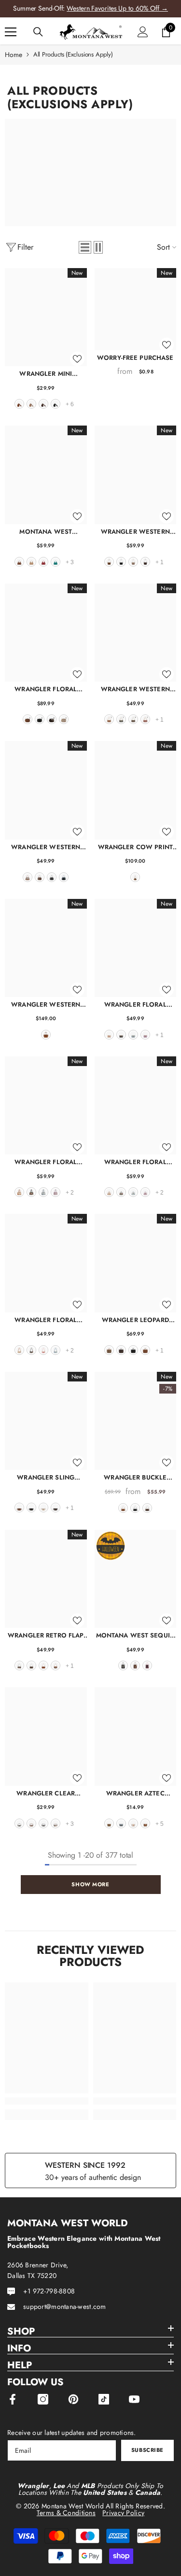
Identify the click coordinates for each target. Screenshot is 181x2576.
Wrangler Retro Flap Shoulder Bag (46, 1635)
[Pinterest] (73, 2399)
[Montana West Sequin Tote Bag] (136, 1579)
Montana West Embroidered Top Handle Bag (46, 532)
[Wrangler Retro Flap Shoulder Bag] (46, 1579)
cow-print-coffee (19, 1665)
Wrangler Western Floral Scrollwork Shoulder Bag (135, 532)
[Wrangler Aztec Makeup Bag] (136, 1736)
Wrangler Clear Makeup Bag (46, 1793)
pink (43, 1350)
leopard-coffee (121, 1350)
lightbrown (145, 1823)
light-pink (147, 1665)
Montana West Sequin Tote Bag (135, 1635)
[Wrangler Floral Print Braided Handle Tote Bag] (136, 1105)
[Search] (38, 32)
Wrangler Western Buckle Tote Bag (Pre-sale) (46, 1004)
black (56, 404)
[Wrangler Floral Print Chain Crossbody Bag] (136, 948)
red (43, 562)
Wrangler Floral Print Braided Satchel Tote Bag (46, 1162)
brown (19, 404)
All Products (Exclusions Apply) (73, 54)
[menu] (11, 32)
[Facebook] (13, 2399)
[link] (47, 2101)
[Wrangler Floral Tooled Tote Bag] (46, 633)
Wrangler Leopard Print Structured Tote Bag (135, 1320)
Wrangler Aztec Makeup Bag (135, 1793)
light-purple (56, 1192)
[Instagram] (43, 2399)
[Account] (143, 32)
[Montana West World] (90, 172)
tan (31, 562)
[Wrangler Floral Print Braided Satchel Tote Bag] (46, 1105)
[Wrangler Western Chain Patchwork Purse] (136, 633)
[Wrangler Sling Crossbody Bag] (46, 1421)
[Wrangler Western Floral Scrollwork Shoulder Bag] (136, 475)
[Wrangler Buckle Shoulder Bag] (136, 1421)
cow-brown (28, 877)
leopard (109, 1350)
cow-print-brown (56, 1665)
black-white (19, 1823)
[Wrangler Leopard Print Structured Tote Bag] (136, 1263)
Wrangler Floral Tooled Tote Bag (46, 689)
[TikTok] (104, 2399)
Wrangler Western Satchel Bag (46, 847)
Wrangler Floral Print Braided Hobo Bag (46, 1320)
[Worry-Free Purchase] (136, 309)
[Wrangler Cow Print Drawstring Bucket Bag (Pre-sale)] (136, 790)
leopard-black (43, 1823)
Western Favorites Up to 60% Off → (117, 8)
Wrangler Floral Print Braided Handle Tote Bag (135, 1162)
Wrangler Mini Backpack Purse (46, 374)
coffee (43, 404)
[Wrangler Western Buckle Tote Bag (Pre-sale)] (46, 948)
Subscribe (147, 2450)
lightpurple (145, 1035)
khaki (31, 404)
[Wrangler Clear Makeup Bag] (46, 1736)
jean (64, 877)
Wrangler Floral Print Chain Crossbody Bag (135, 1004)
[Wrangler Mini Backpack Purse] (46, 317)
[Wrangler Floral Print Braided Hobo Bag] (46, 1263)
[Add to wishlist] (77, 359)
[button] (85, 247)
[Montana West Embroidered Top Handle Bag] (46, 475)
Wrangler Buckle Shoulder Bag (135, 1477)
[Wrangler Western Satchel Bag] (46, 790)
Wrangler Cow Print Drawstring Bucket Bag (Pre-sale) (135, 847)
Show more (90, 1884)
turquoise (56, 562)
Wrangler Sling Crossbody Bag (46, 1477)
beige (43, 1508)
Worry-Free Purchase (135, 358)
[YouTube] (134, 2399)
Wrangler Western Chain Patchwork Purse (135, 689)
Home (14, 55)
